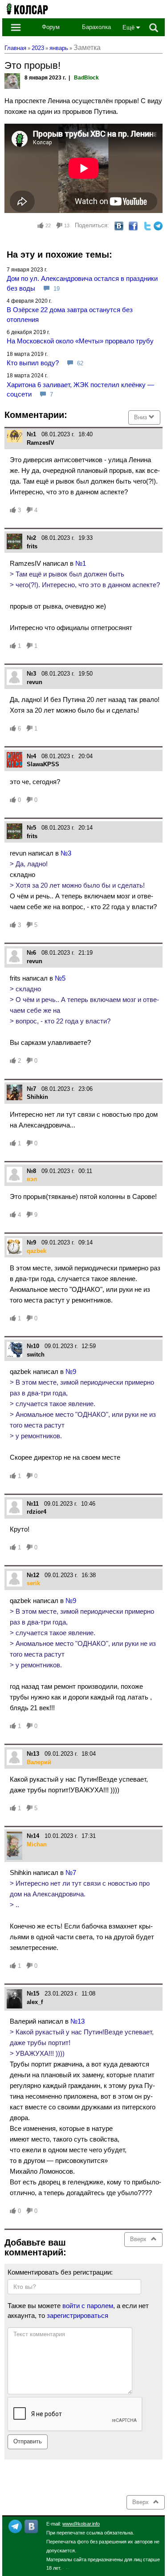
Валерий (39, 1762)
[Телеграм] (15, 2526)
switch (36, 1355)
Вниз (141, 417)
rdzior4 (37, 1512)
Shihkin (37, 1097)
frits (32, 546)
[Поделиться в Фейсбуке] (133, 225)
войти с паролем (88, 2306)
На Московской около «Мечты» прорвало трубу (80, 341)
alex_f (35, 2002)
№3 (66, 853)
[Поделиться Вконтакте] (119, 225)
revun (35, 682)
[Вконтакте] (31, 2526)
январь (59, 48)
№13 (77, 2021)
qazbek (37, 1251)
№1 (81, 563)
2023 (38, 48)
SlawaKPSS (43, 764)
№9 (71, 1372)
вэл (32, 1179)
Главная (15, 48)
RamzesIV (41, 443)
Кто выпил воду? (33, 363)
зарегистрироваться (77, 2315)
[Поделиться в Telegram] (158, 225)
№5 (60, 978)
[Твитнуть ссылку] (147, 225)
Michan (37, 1844)
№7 (71, 1873)
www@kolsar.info (81, 2524)
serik (33, 1583)
